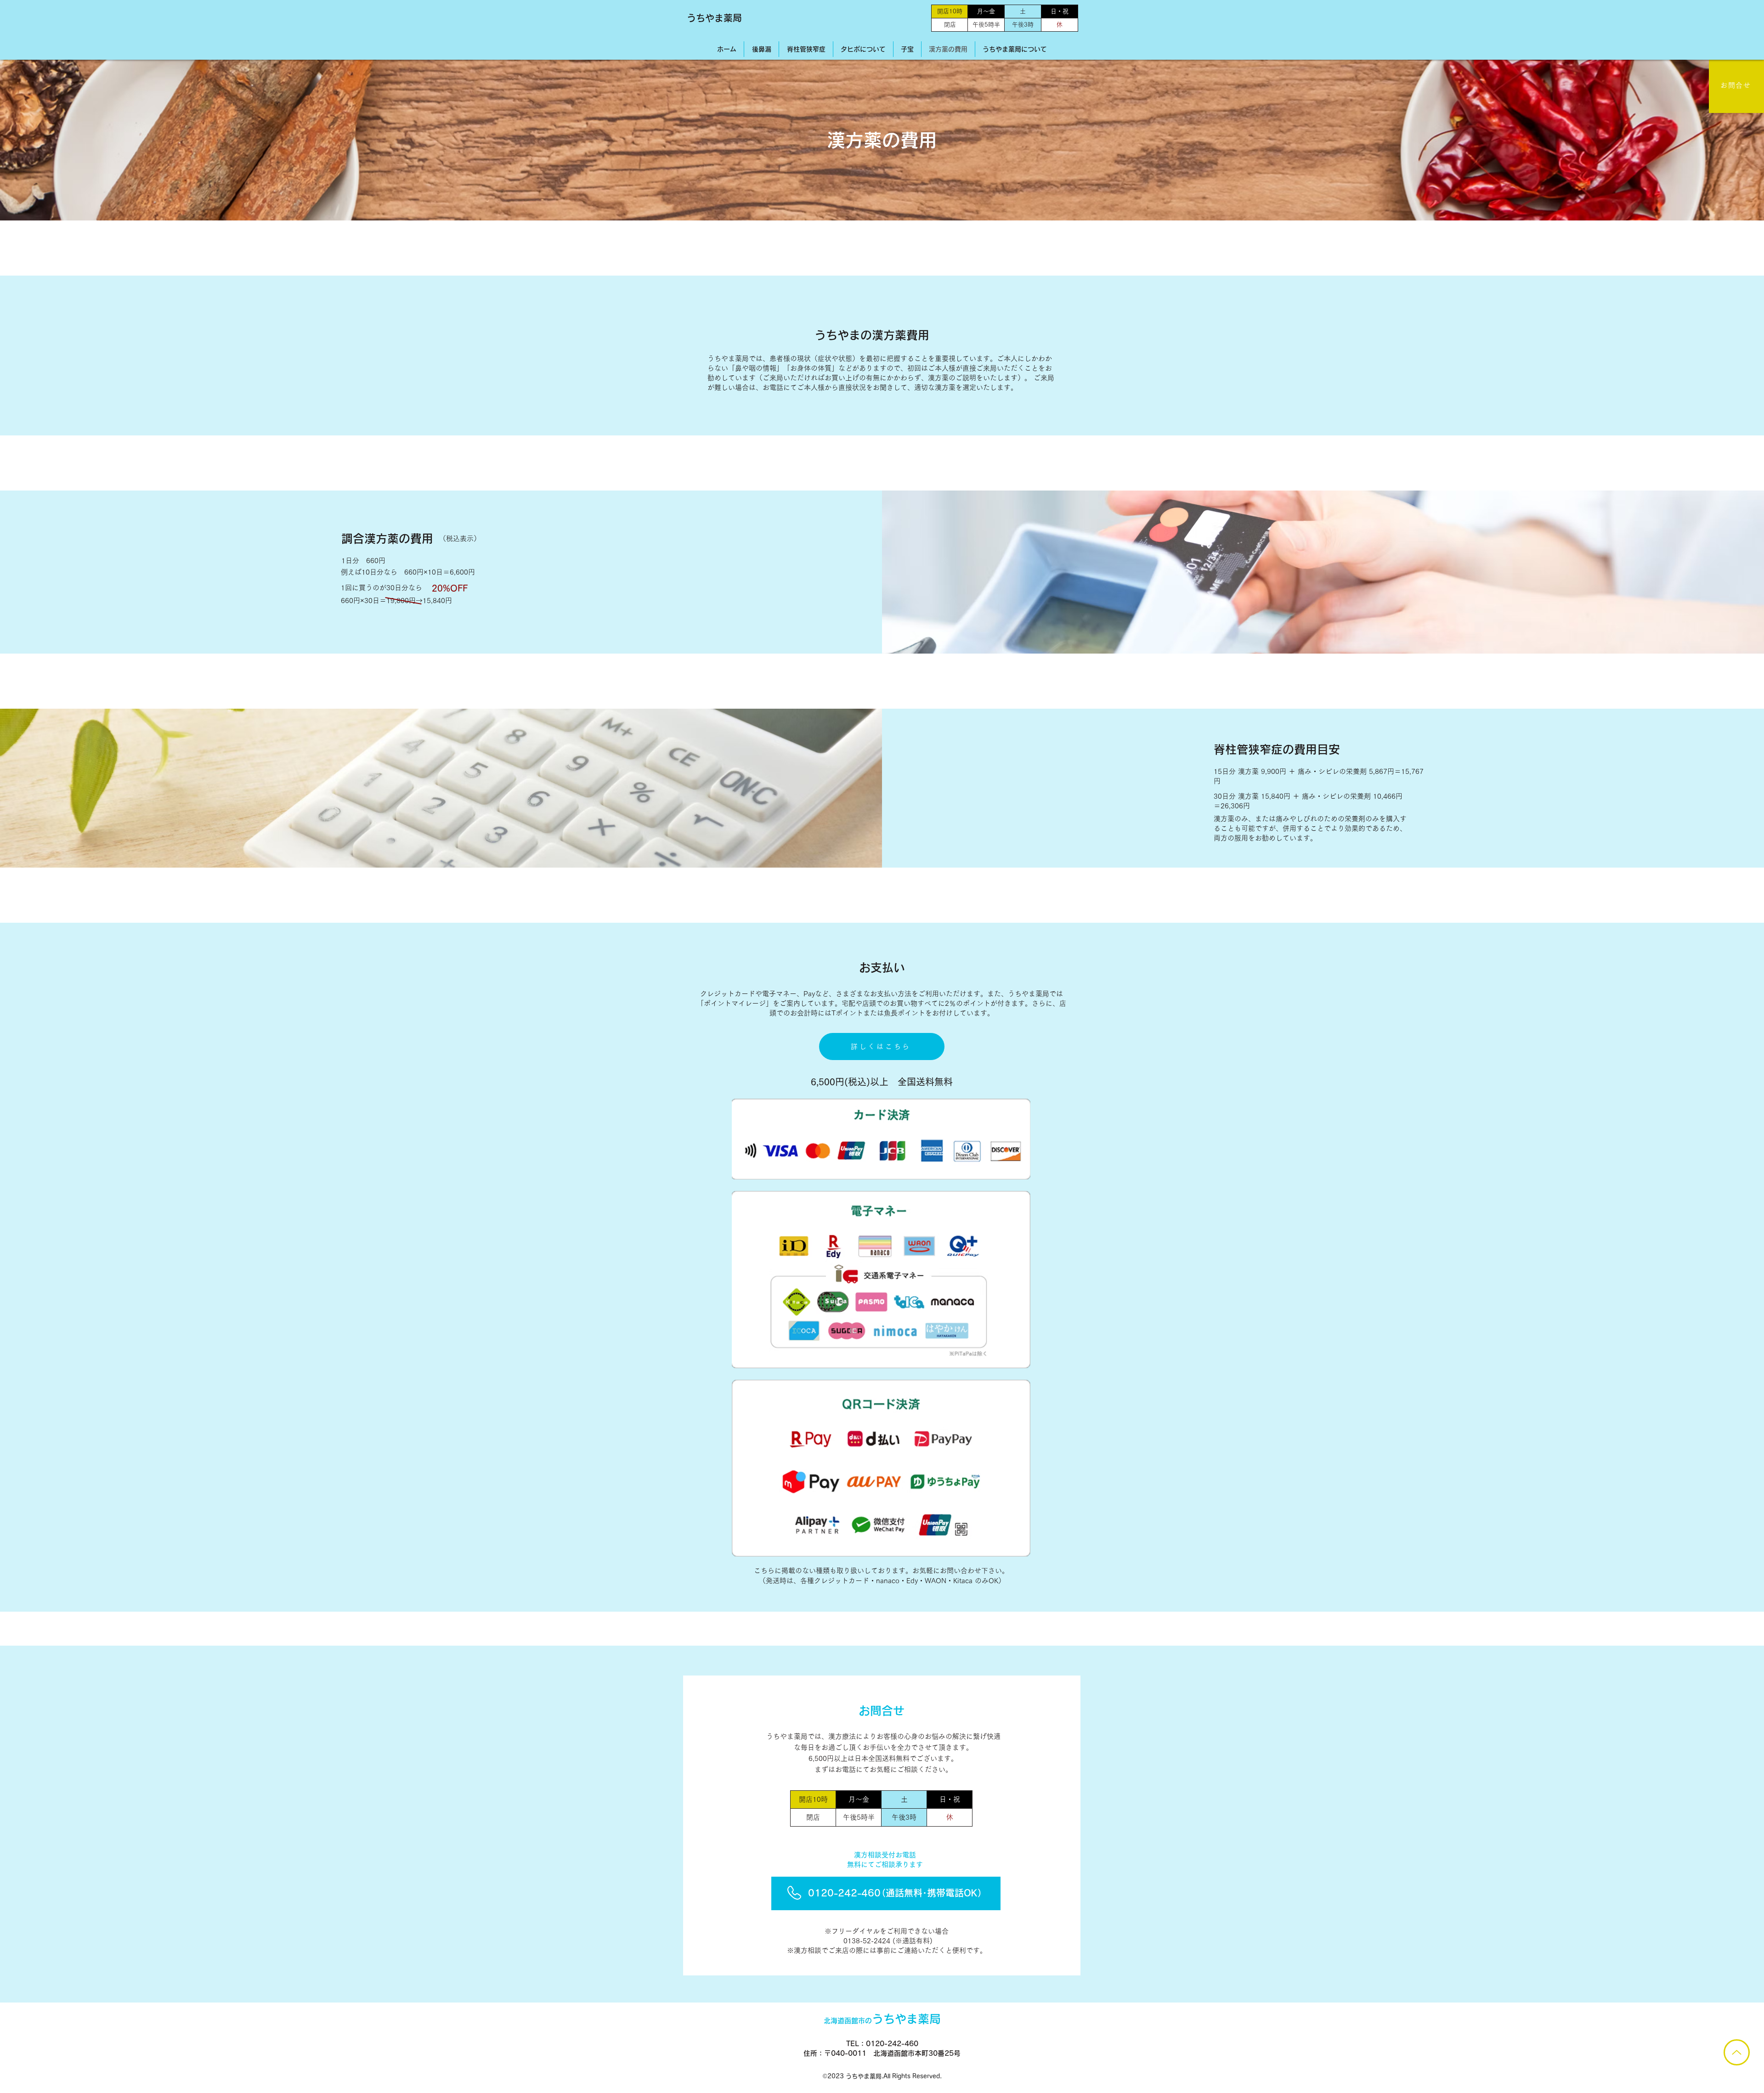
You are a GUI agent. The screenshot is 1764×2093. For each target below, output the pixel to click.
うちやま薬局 (714, 18)
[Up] (1737, 2052)
